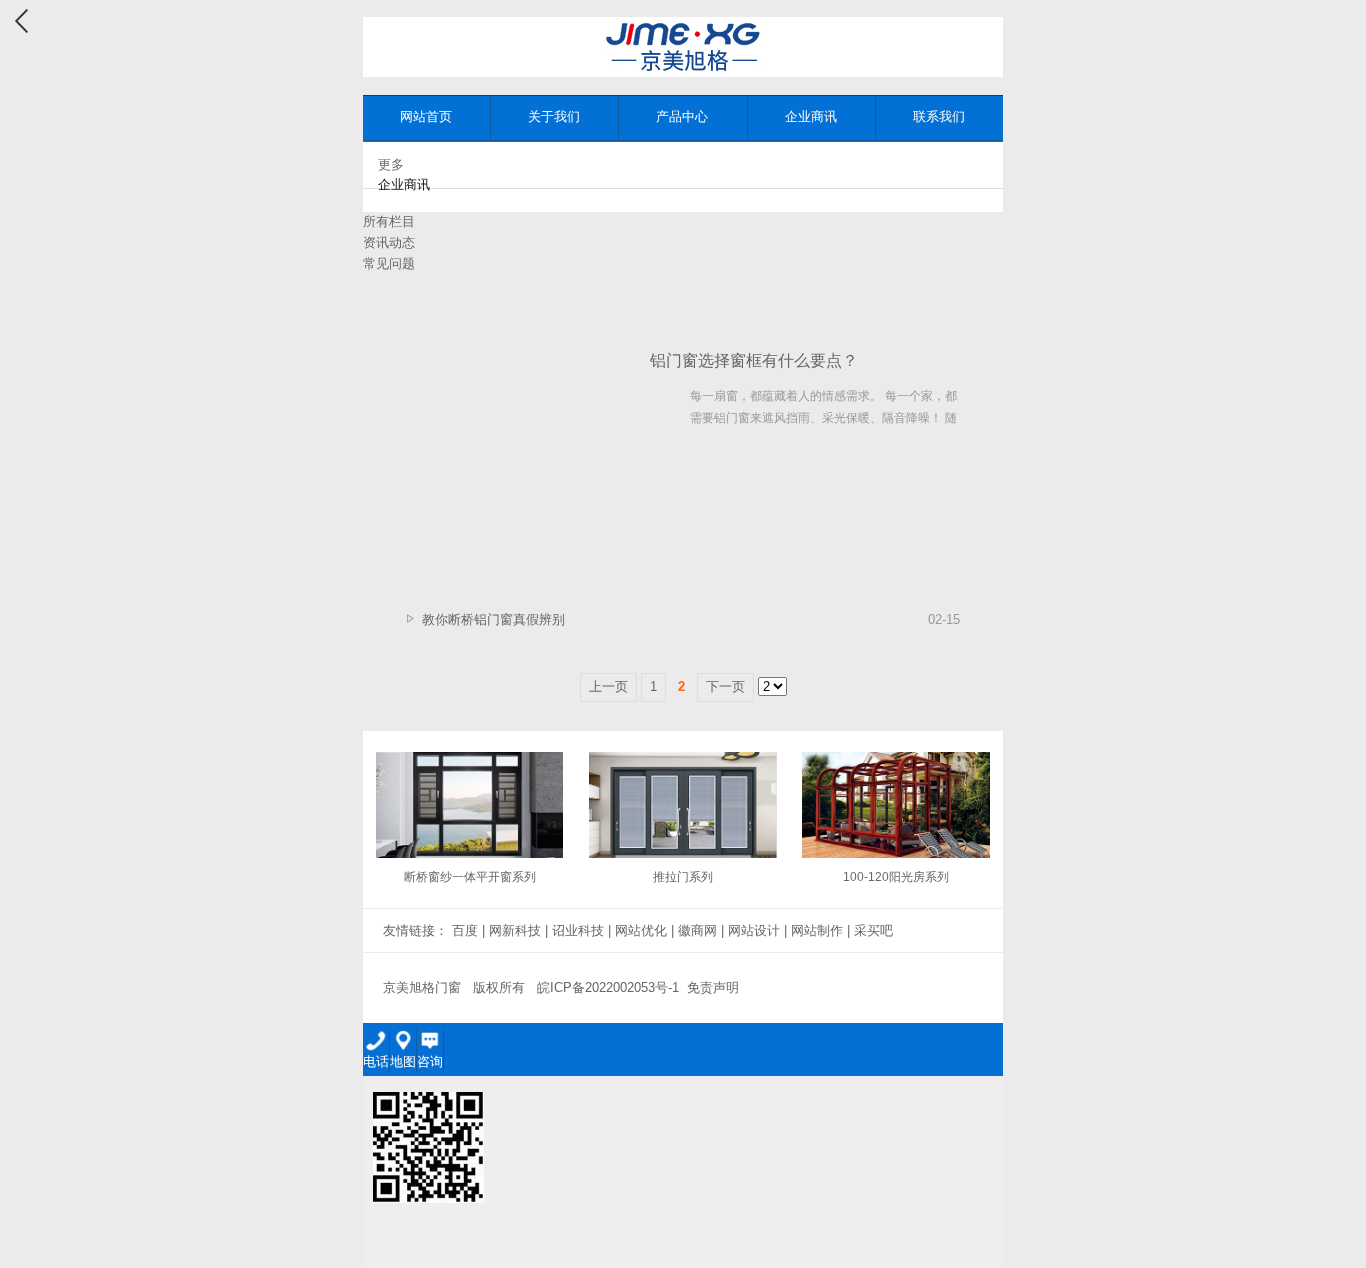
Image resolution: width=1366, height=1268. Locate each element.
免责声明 (713, 987)
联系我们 (939, 116)
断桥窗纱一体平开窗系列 (470, 877)
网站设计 (754, 930)
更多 (391, 164)
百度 (465, 930)
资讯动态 (389, 242)
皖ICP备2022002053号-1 (608, 987)
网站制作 (817, 930)
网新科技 (515, 930)
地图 (403, 1061)
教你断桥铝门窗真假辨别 (493, 619)
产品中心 (682, 116)
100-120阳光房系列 (896, 877)
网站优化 (641, 930)
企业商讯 (811, 116)
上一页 (608, 686)
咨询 (430, 1061)
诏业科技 (578, 930)
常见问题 (389, 263)
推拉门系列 (683, 877)
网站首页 (426, 116)
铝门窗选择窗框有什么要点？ (754, 360)
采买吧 (873, 930)
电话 (376, 1061)
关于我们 (554, 116)
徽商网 (697, 930)
